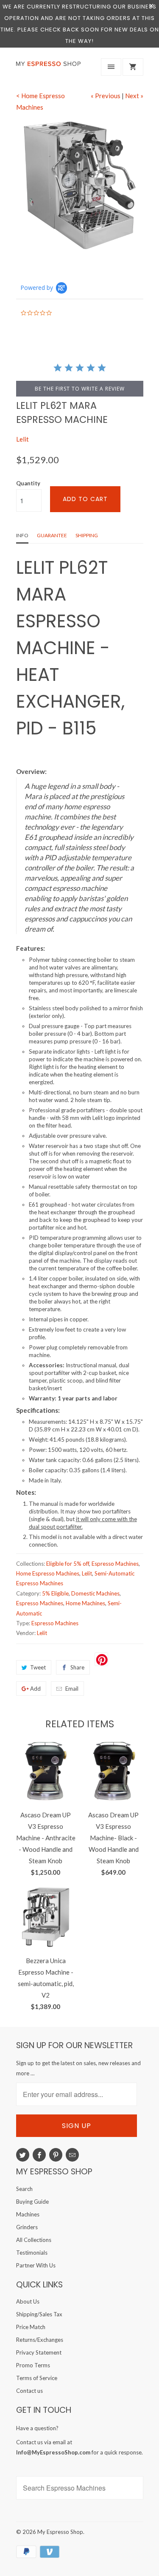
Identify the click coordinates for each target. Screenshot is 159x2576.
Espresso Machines (115, 1564)
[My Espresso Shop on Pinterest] (56, 2155)
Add (35, 1689)
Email (72, 1689)
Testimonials (32, 2253)
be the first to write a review (80, 389)
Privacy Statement (39, 2352)
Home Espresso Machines (48, 1573)
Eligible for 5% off (68, 1564)
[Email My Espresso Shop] (72, 2155)
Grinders (27, 2227)
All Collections (34, 2240)
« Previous (106, 96)
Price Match (31, 2327)
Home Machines (85, 1603)
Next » (134, 96)
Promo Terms (33, 2365)
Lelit (22, 439)
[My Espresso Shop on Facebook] (39, 2155)
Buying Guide (32, 2202)
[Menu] (111, 67)
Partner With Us (36, 2265)
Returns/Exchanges (40, 2340)
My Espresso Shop (60, 2532)
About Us (28, 2301)
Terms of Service (37, 2378)
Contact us (29, 2391)
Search (24, 2189)
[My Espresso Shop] (50, 69)
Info (22, 535)
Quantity (28, 483)
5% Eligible (55, 1593)
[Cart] (133, 67)
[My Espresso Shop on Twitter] (23, 2155)
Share (77, 1667)
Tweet (38, 1667)
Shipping (87, 535)
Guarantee (52, 535)
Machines (28, 2214)
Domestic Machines (95, 1593)
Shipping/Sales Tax (39, 2314)
